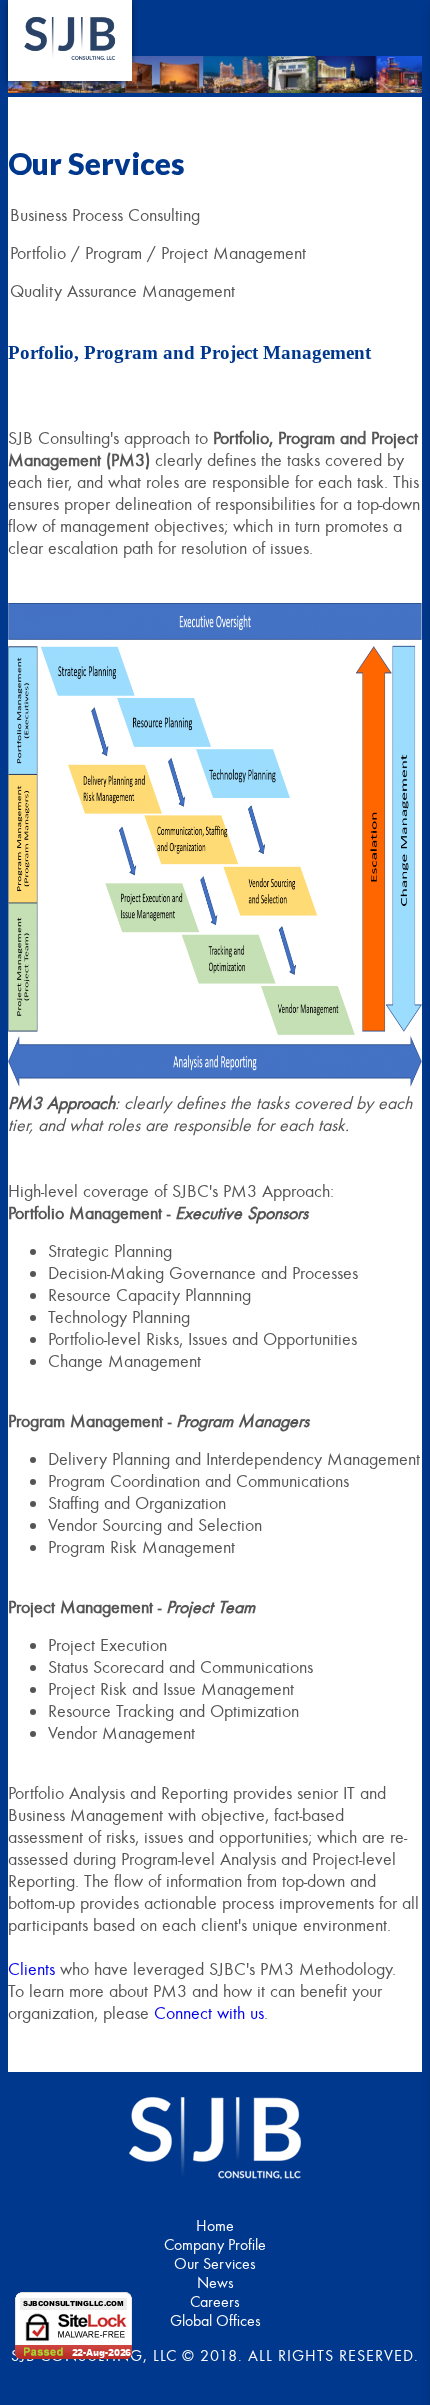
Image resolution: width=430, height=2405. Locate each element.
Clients (31, 1969)
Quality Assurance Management (122, 291)
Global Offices (215, 2320)
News (215, 2282)
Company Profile (215, 2244)
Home (215, 2225)
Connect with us (209, 2013)
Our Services (215, 2263)
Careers (215, 2301)
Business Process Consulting (105, 215)
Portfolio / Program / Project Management (158, 253)
